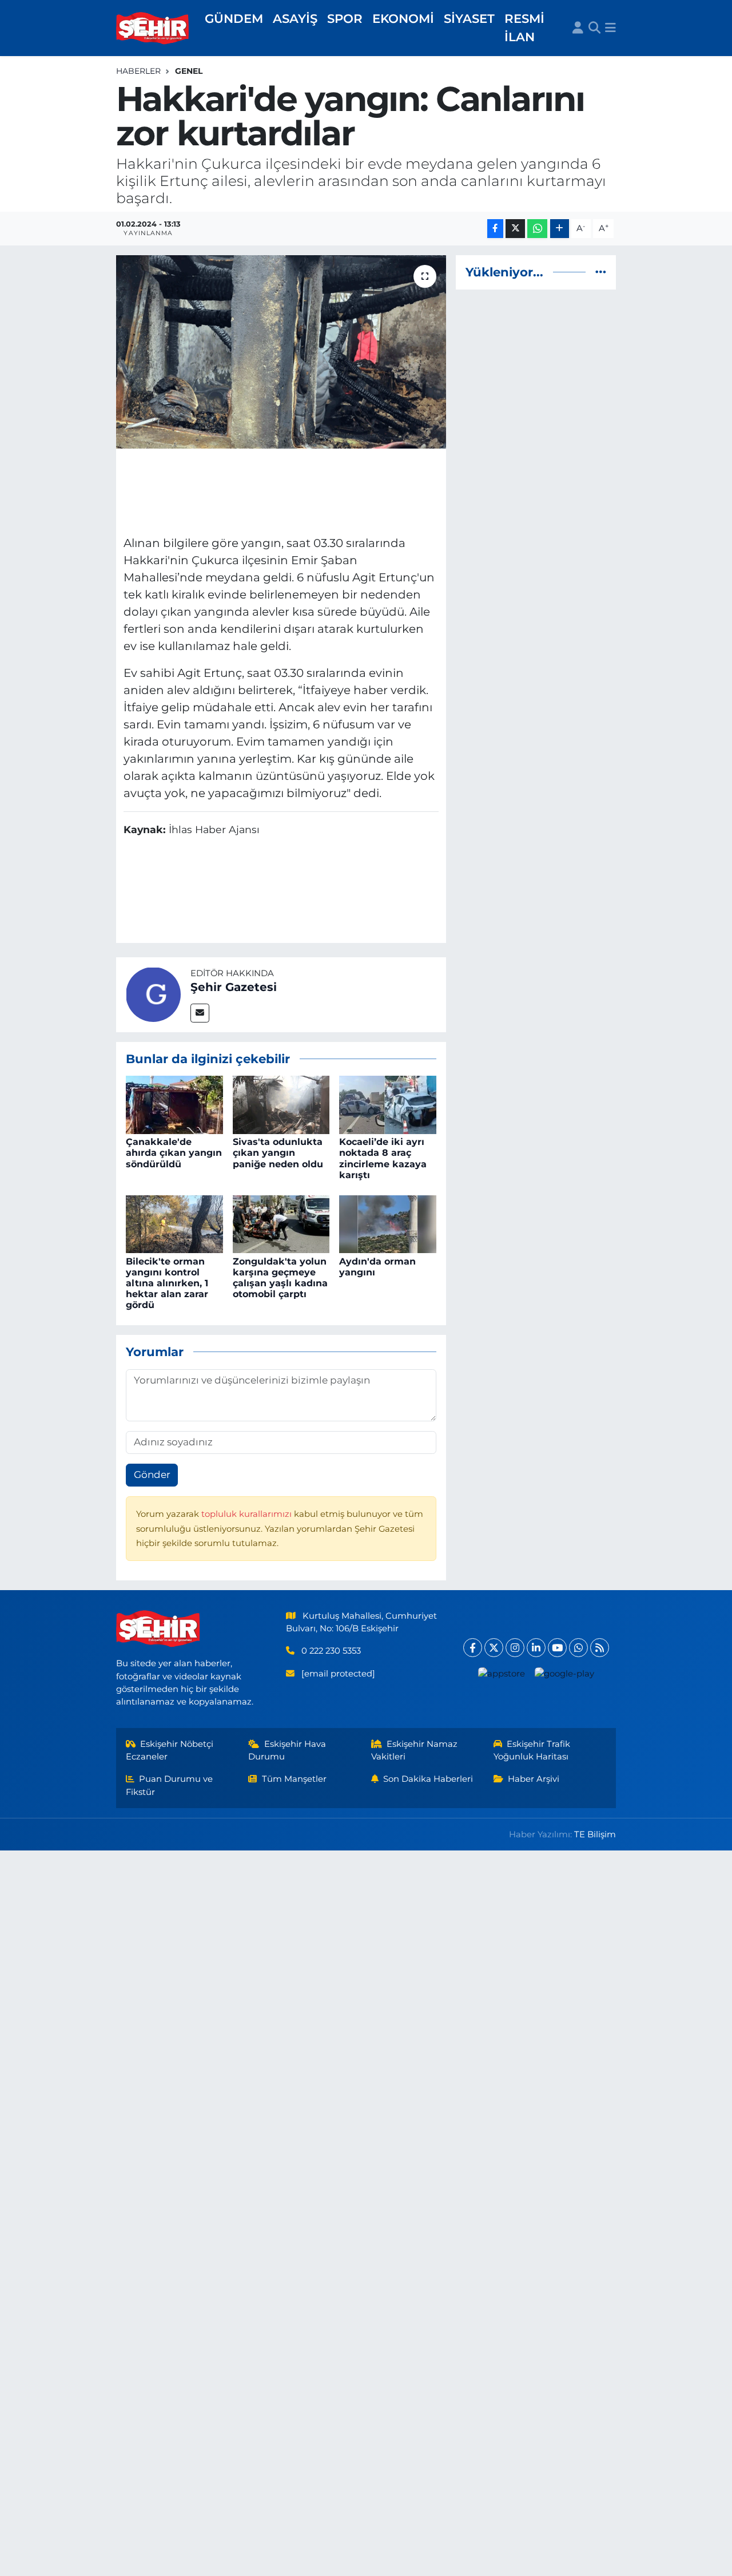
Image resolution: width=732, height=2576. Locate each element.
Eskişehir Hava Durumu (287, 1750)
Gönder (152, 1475)
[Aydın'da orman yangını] (388, 1223)
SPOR (345, 18)
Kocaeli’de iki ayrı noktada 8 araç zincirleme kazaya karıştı (383, 1158)
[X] (494, 1648)
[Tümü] (601, 272)
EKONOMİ (403, 18)
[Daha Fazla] (560, 229)
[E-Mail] (200, 1013)
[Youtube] (557, 1648)
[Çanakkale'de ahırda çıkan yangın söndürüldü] (174, 1104)
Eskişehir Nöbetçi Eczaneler (170, 1750)
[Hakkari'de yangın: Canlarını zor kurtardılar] (281, 352)
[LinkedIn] (536, 1648)
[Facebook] (473, 1648)
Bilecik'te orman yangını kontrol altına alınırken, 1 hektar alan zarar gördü (167, 1283)
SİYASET (469, 18)
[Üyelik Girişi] (578, 28)
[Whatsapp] (578, 1648)
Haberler (138, 71)
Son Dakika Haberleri (428, 1779)
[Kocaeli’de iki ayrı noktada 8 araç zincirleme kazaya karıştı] (388, 1104)
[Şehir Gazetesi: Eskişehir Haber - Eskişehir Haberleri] (153, 28)
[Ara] (594, 28)
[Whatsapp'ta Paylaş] (537, 229)
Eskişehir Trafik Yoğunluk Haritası (532, 1750)
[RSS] (600, 1648)
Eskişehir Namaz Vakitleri (415, 1750)
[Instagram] (515, 1648)
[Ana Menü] (610, 28)
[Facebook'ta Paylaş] (495, 229)
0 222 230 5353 (331, 1651)
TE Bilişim (595, 1834)
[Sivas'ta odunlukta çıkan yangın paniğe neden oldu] (281, 1104)
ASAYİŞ (295, 18)
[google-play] (564, 1673)
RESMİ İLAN (524, 27)
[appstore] (501, 1673)
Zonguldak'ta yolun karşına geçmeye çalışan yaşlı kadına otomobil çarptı (280, 1278)
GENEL (189, 71)
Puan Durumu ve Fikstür (170, 1785)
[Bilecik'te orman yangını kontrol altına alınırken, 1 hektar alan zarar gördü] (174, 1223)
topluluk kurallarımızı (248, 1514)
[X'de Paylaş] (515, 229)
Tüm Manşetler (294, 1779)
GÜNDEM (234, 18)
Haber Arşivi (534, 1779)
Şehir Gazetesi (234, 987)
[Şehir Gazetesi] (153, 994)
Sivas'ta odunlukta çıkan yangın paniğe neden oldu (278, 1153)
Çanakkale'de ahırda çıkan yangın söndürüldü (174, 1153)
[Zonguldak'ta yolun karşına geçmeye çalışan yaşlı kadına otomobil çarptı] (281, 1223)
